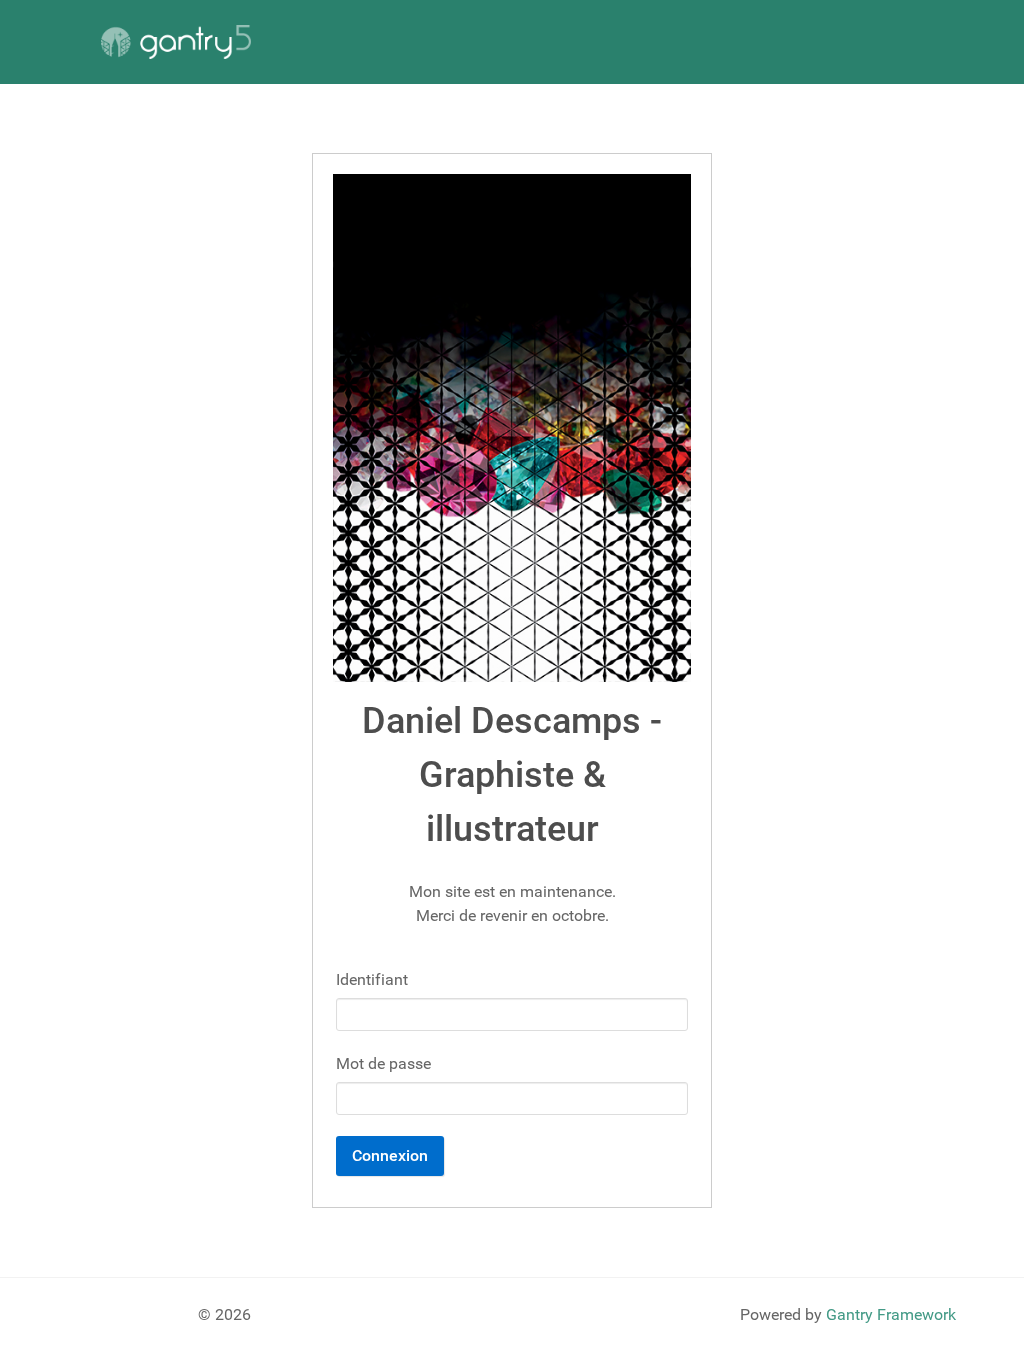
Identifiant (372, 979)
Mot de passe (383, 1063)
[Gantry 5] (176, 42)
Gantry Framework (891, 1314)
